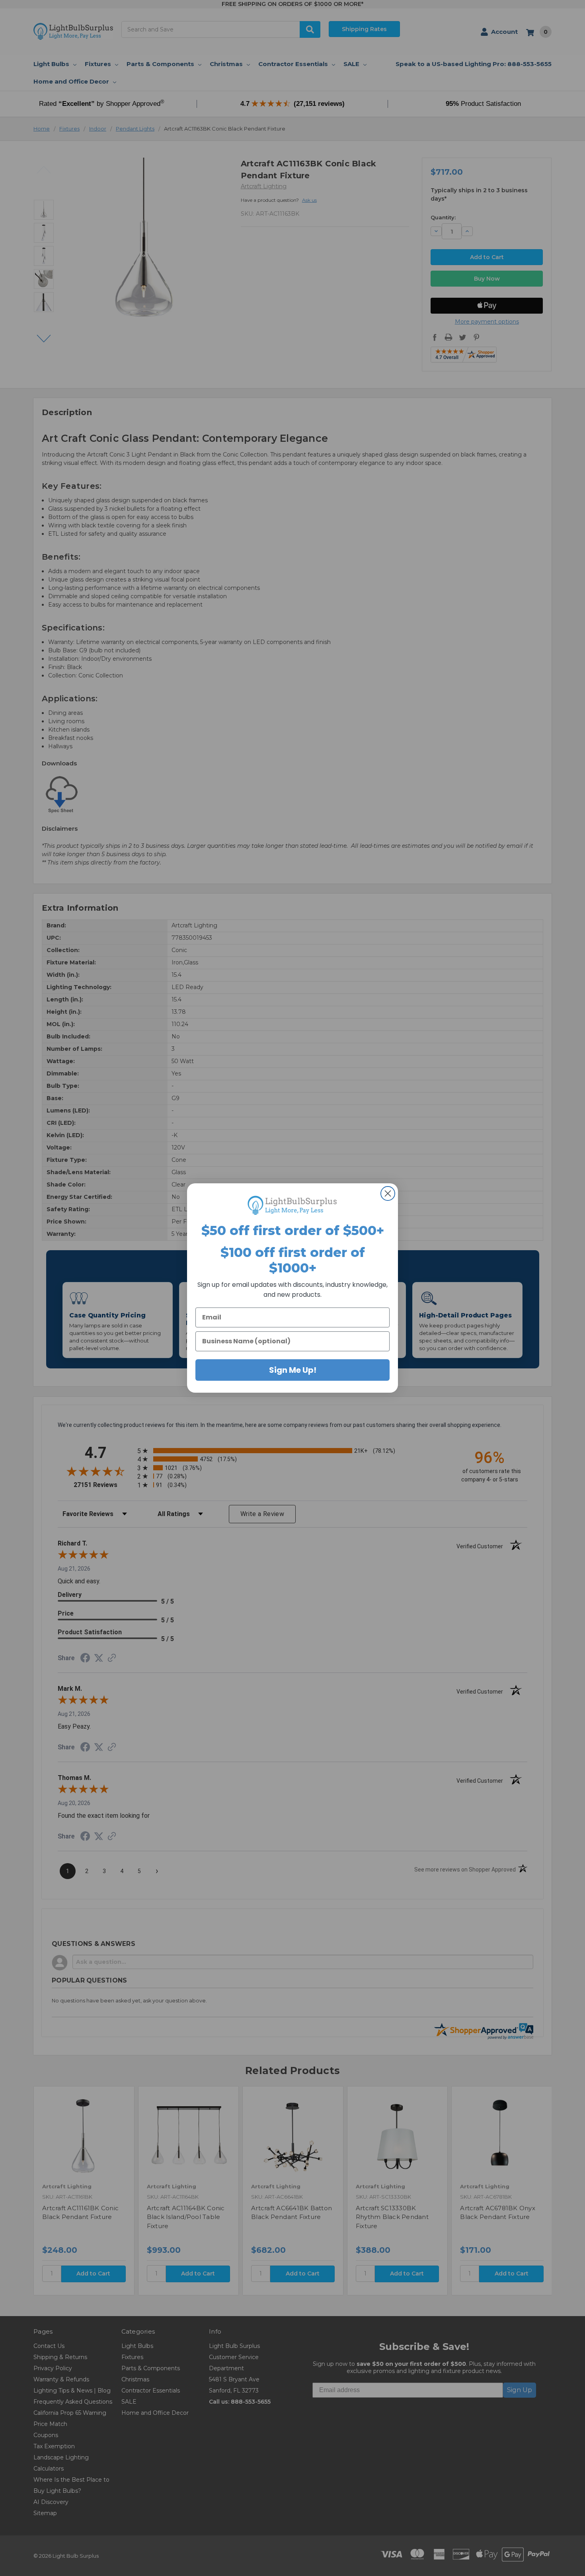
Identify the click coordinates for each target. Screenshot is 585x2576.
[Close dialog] (388, 1193)
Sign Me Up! (293, 1370)
